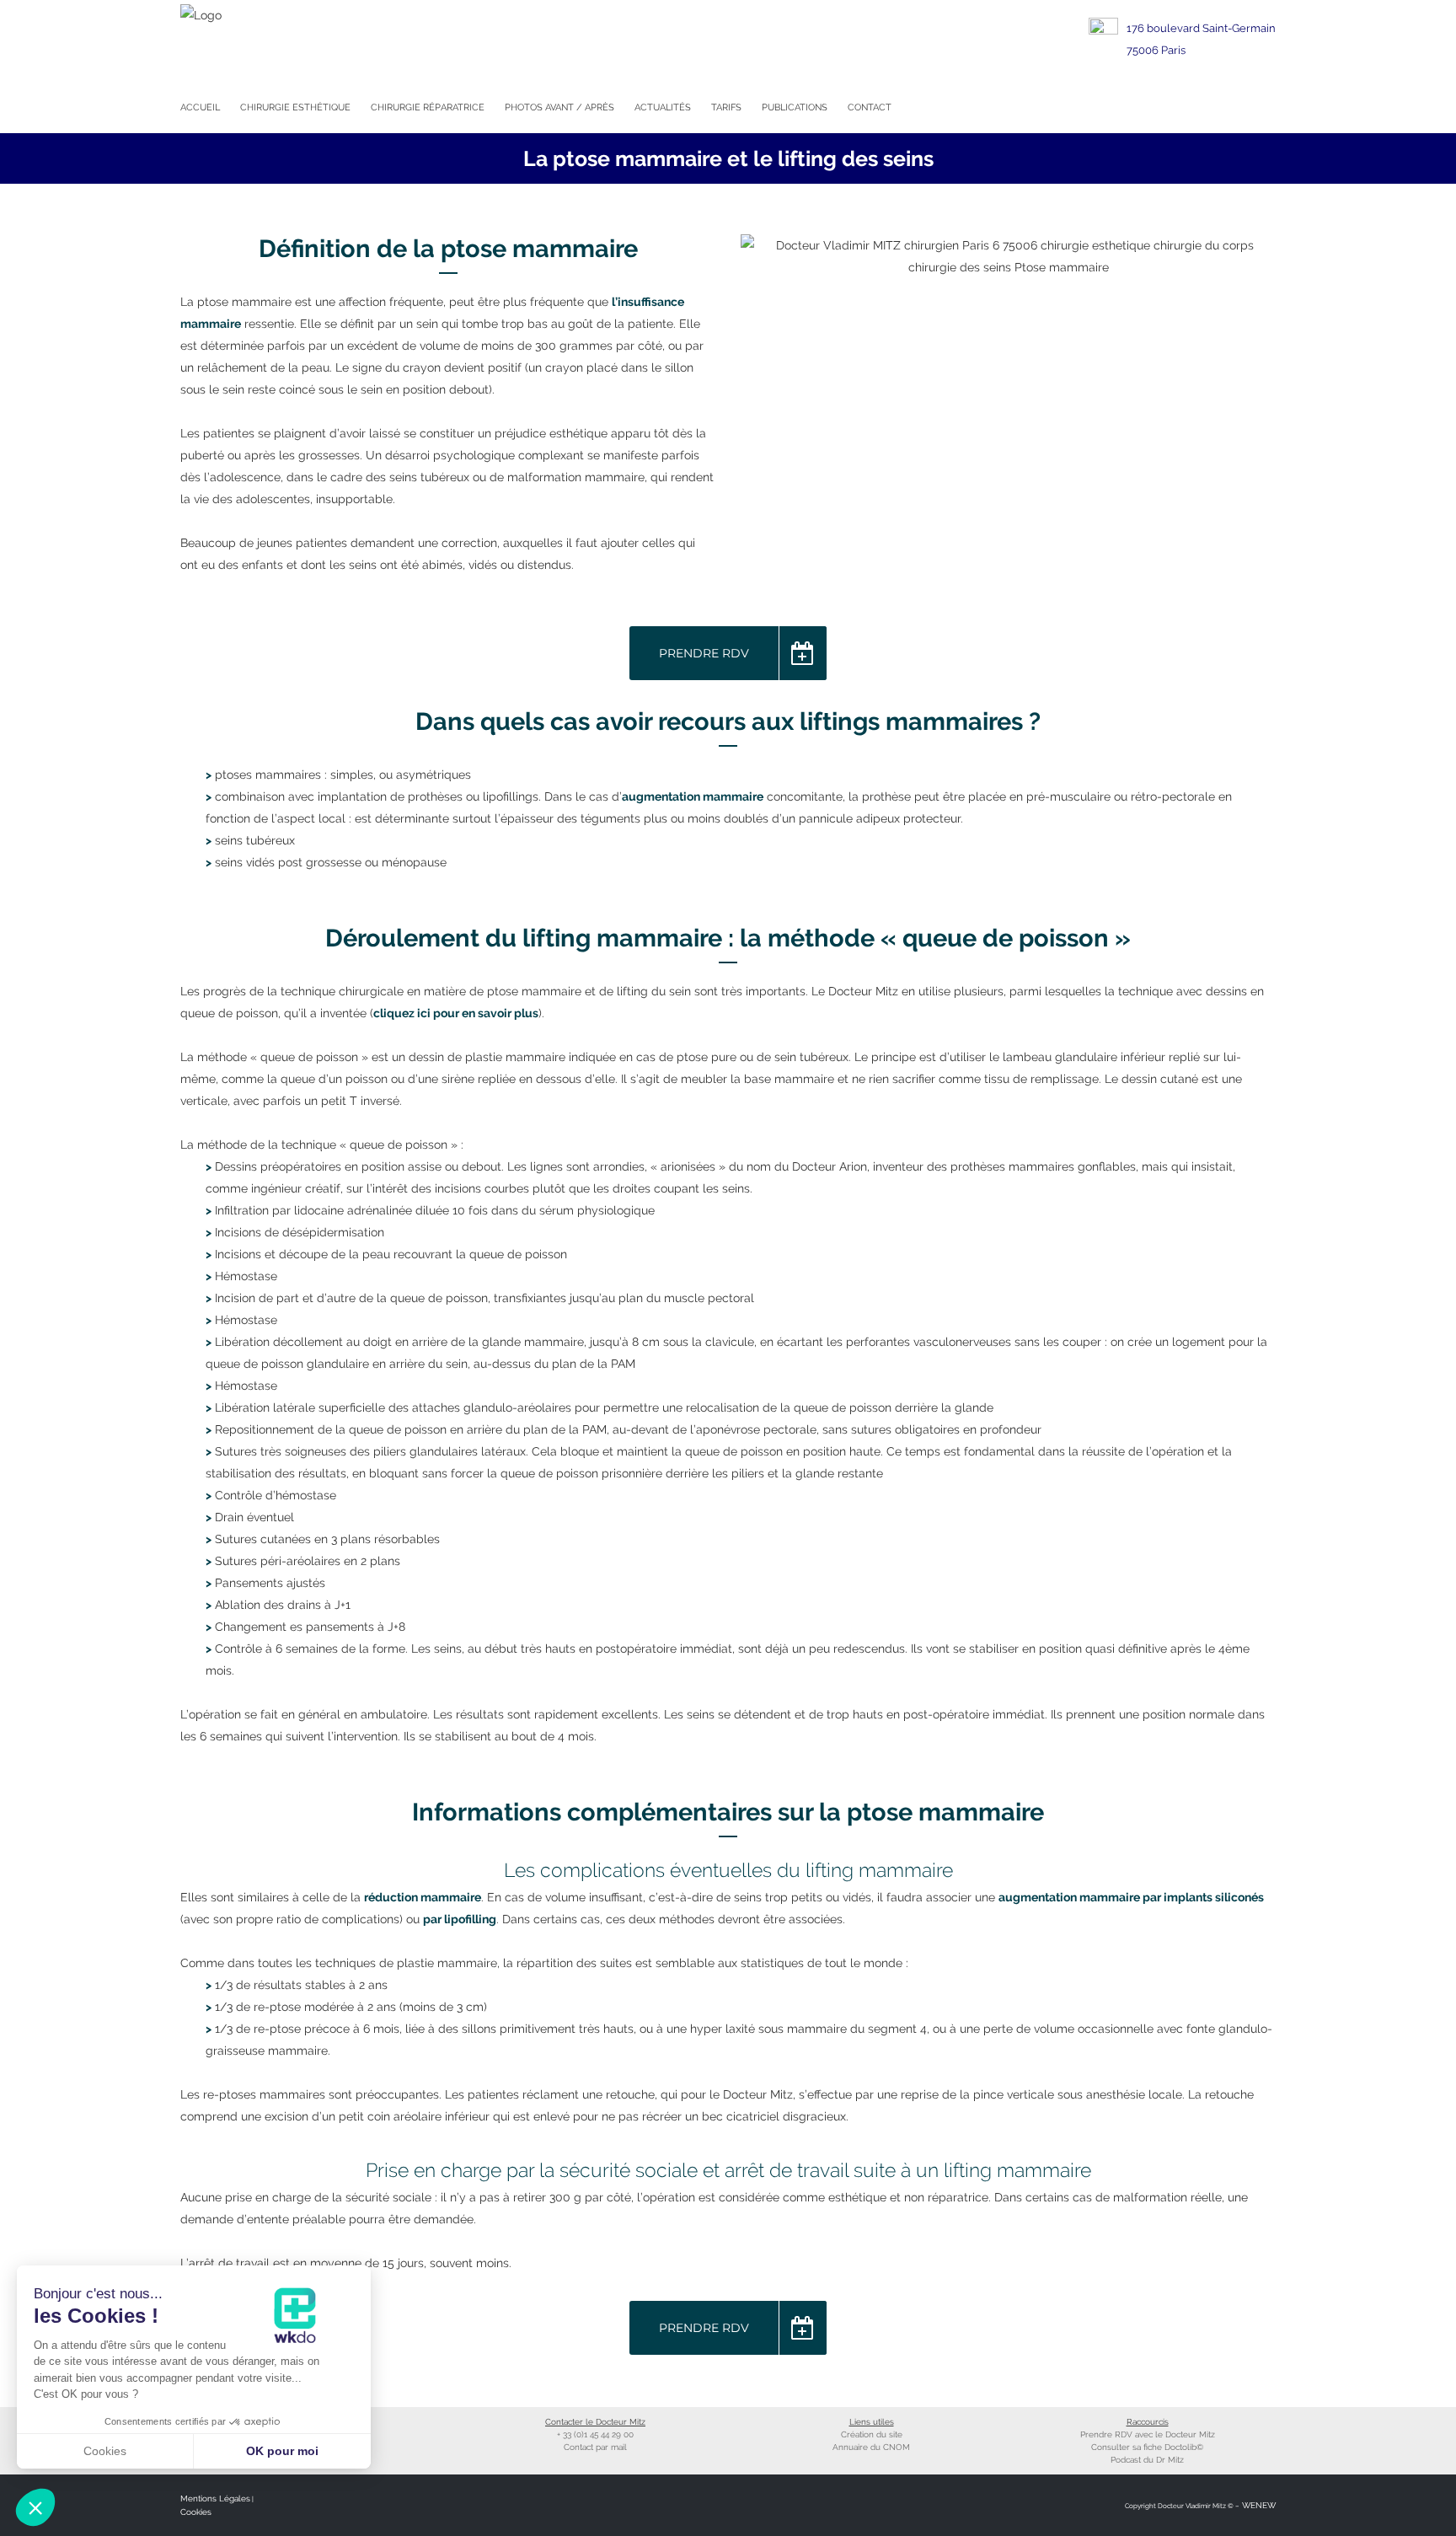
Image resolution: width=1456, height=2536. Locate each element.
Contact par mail (595, 2447)
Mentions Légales (215, 2498)
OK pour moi (282, 2451)
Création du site (872, 2434)
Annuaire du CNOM (871, 2447)
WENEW (1258, 2505)
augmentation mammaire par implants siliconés (1131, 1897)
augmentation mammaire (693, 796)
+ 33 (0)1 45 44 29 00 (595, 2434)
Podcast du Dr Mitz (1147, 2460)
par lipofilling (460, 1919)
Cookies (196, 2512)
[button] (35, 2507)
